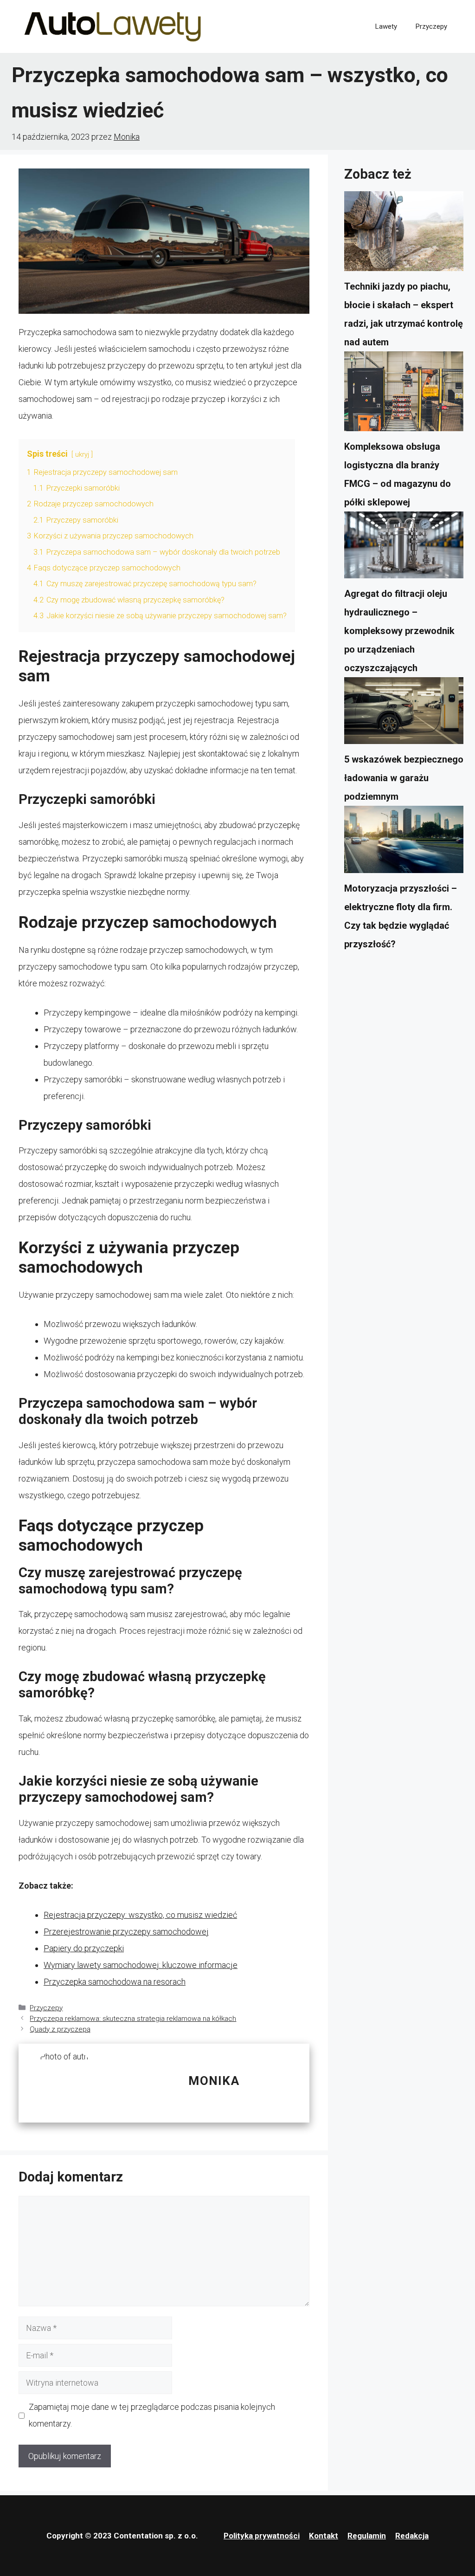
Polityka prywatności (262, 2536)
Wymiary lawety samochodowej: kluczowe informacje (141, 1965)
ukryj (82, 455)
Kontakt (324, 2536)
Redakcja (412, 2536)
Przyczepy (431, 26)
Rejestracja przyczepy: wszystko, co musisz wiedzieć (140, 1915)
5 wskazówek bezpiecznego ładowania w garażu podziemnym (404, 778)
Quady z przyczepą (60, 2029)
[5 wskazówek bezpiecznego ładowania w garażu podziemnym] (404, 714)
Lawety (386, 26)
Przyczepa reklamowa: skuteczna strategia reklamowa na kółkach (133, 2019)
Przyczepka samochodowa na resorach (115, 1982)
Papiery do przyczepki (84, 1948)
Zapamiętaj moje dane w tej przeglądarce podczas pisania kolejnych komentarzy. (152, 2415)
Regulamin (367, 2536)
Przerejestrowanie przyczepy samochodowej (126, 1932)
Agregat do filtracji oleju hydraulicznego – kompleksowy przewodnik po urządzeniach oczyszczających (399, 631)
